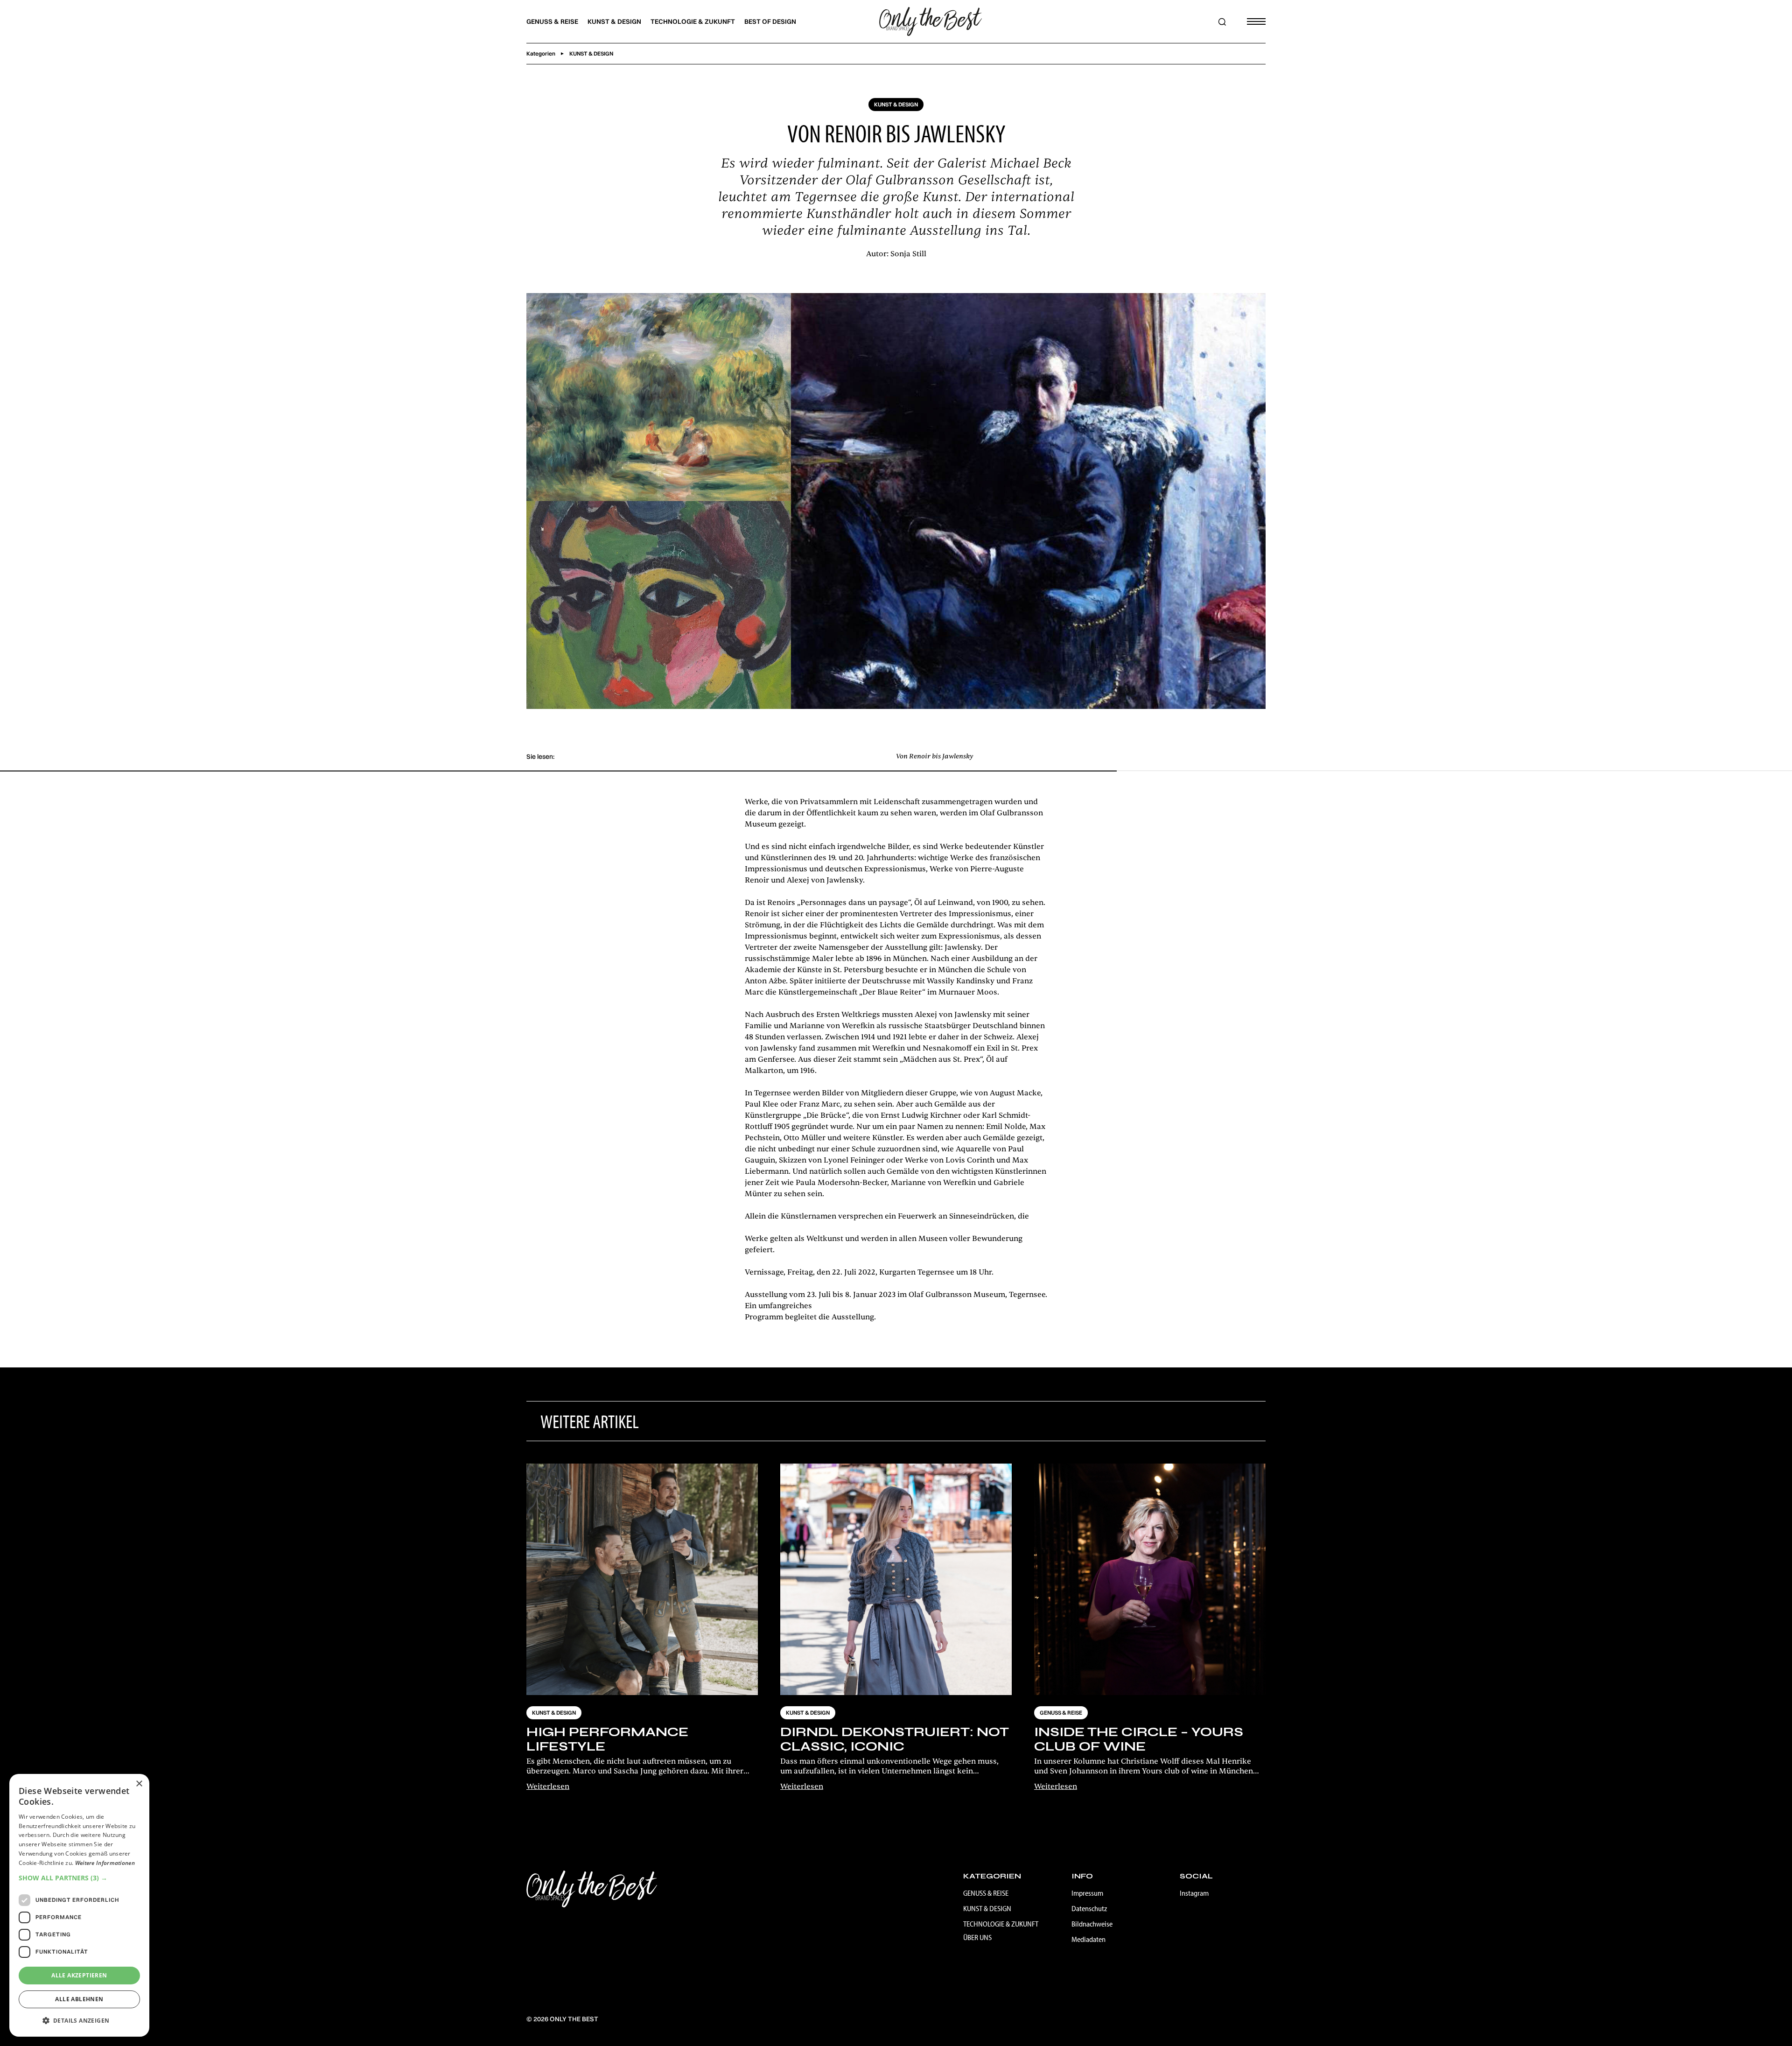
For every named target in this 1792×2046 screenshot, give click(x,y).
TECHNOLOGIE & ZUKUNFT (693, 21)
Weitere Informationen (105, 1863)
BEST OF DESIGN (770, 21)
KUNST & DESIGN (614, 21)
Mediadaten (1088, 1939)
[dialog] (79, 1905)
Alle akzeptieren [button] (79, 1975)
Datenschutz (1089, 1908)
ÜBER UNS (977, 1937)
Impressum (1087, 1893)
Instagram (1194, 1893)
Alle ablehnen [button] (79, 1999)
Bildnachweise (1092, 1924)
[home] (931, 21)
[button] (1253, 21)
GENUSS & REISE (552, 21)
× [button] (139, 1784)
